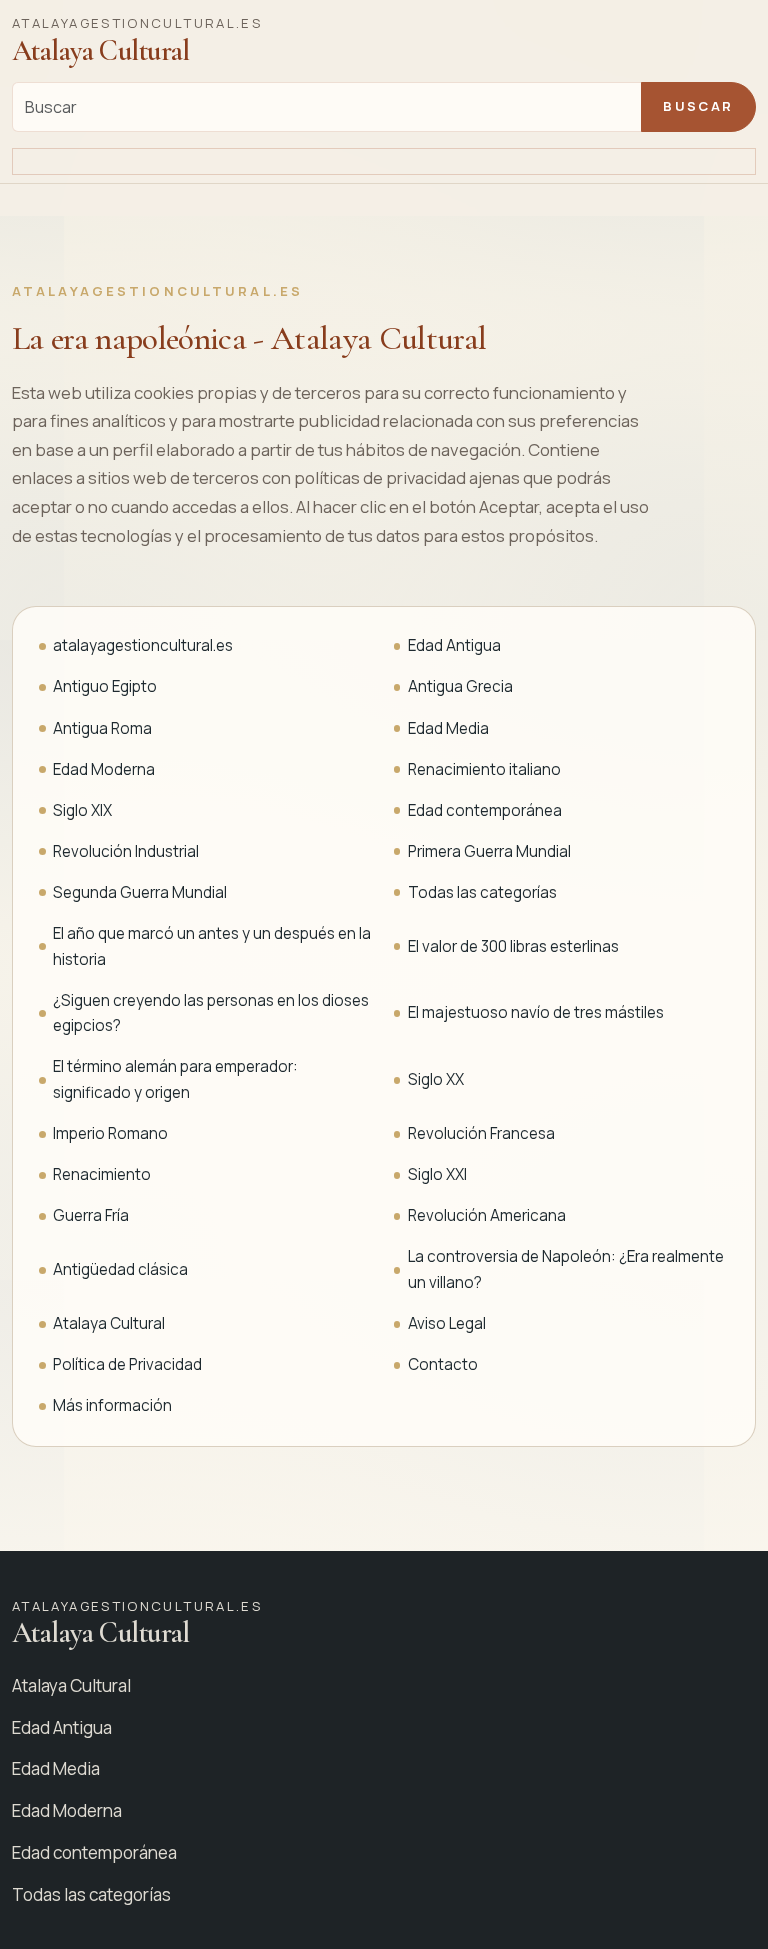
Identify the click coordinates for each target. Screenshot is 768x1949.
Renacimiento (102, 1174)
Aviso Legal (447, 1323)
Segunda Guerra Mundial (140, 892)
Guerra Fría (91, 1215)
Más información (112, 1405)
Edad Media (448, 728)
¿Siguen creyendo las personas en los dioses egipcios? (211, 1013)
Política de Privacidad (127, 1364)
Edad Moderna (104, 769)
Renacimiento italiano (484, 769)
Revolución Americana (487, 1215)
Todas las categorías (482, 892)
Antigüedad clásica (120, 1269)
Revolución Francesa (481, 1133)
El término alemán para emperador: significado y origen (175, 1079)
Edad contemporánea (485, 810)
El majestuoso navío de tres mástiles (536, 1012)
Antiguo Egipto (105, 686)
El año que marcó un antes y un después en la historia (212, 946)
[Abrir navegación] (384, 162)
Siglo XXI (437, 1174)
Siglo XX (436, 1079)
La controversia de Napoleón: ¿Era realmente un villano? (566, 1269)
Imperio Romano (110, 1133)
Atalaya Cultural (109, 1323)
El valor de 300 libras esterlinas (513, 946)
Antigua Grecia (460, 686)
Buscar (698, 106)
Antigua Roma (102, 728)
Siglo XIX (82, 810)
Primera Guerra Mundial (489, 851)
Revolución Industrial (126, 851)
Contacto (443, 1364)
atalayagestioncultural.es (143, 645)
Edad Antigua (454, 645)
